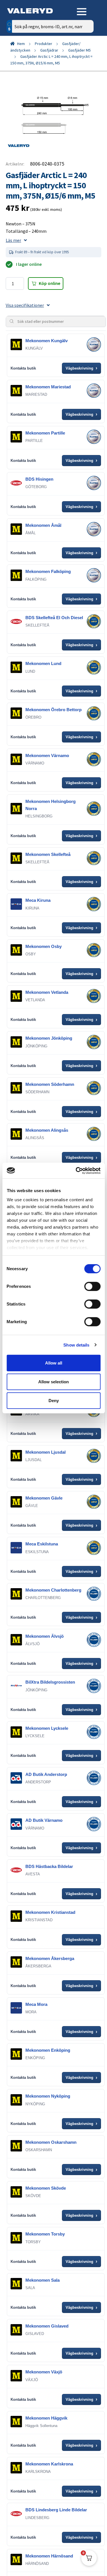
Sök (85, 51)
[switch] (92, 1286)
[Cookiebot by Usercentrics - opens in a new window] (76, 1170)
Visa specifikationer (25, 305)
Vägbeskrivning (81, 368)
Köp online (50, 283)
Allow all (54, 1363)
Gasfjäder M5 (79, 50)
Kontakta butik (23, 368)
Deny (54, 1400)
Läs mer (13, 240)
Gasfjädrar (49, 50)
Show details (76, 1345)
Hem (21, 44)
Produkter (44, 44)
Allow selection (53, 1382)
